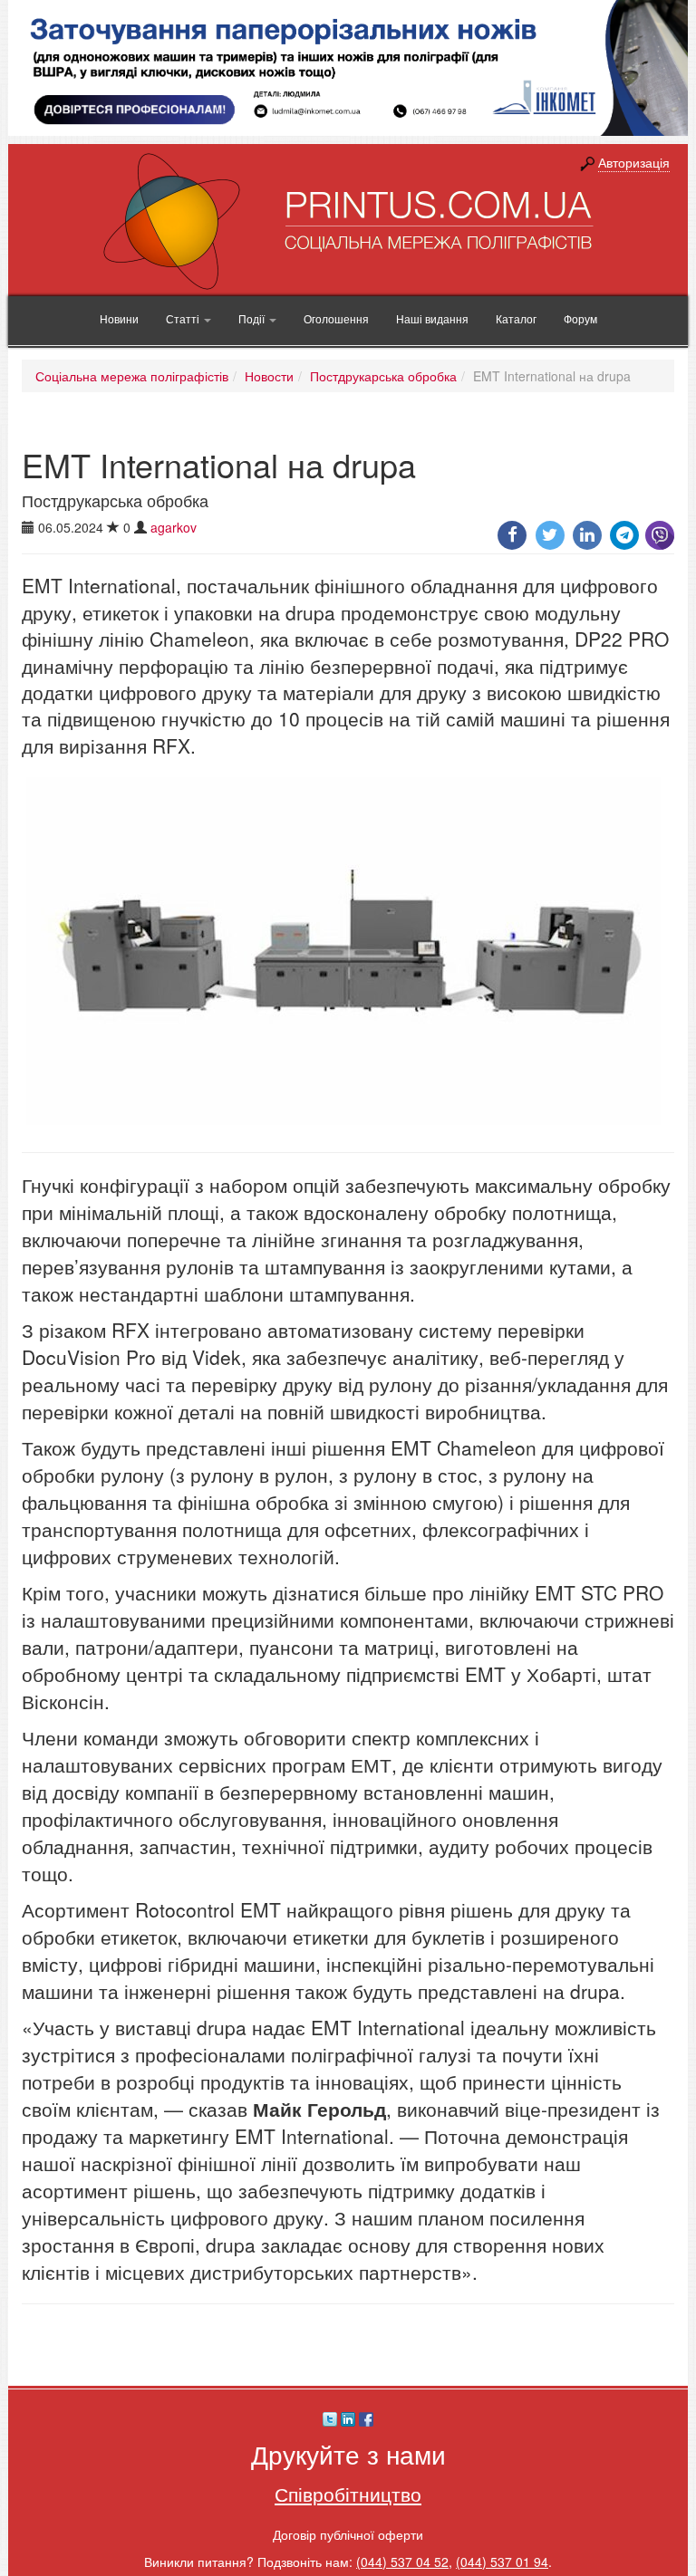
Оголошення (336, 318)
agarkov (174, 527)
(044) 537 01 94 (502, 2562)
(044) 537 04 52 (402, 2562)
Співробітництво (348, 2494)
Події (253, 318)
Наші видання (432, 318)
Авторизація (634, 162)
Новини (119, 318)
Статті (184, 318)
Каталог (516, 318)
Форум (580, 318)
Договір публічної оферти (348, 2534)
